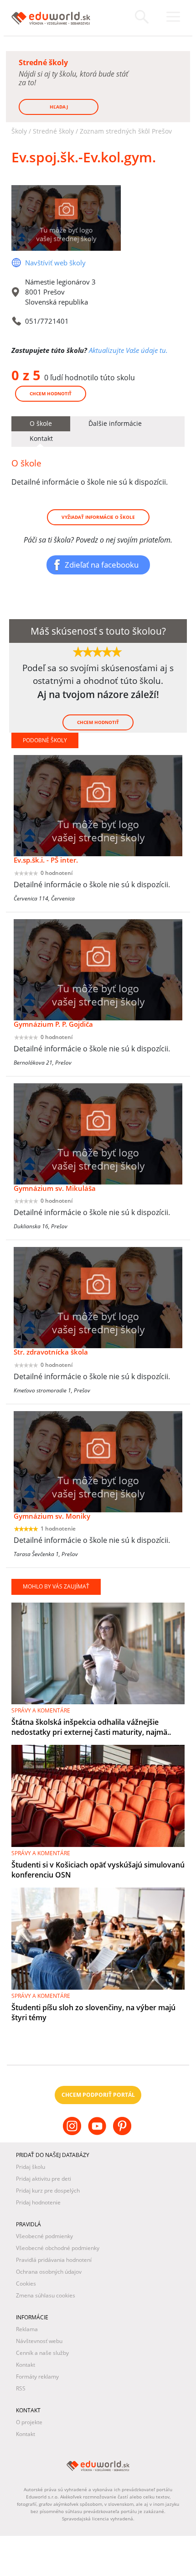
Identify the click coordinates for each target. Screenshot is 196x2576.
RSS (21, 2388)
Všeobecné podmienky (44, 2236)
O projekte (29, 2422)
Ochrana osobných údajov (49, 2272)
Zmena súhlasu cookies (46, 2295)
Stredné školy (53, 131)
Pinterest (123, 2133)
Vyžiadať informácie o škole (98, 517)
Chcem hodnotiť (51, 393)
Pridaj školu (31, 2167)
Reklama (27, 2329)
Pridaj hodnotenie (38, 2202)
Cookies (26, 2284)
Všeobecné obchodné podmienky (58, 2248)
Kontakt (26, 2365)
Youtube (98, 2133)
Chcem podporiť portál (98, 2095)
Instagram (73, 2133)
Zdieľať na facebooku (102, 564)
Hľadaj (59, 107)
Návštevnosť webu (39, 2341)
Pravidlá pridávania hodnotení (54, 2260)
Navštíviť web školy (55, 263)
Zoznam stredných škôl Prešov (126, 131)
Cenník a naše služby (42, 2353)
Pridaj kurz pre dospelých (48, 2191)
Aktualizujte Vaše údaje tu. (128, 350)
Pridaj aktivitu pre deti (44, 2179)
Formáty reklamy (37, 2377)
